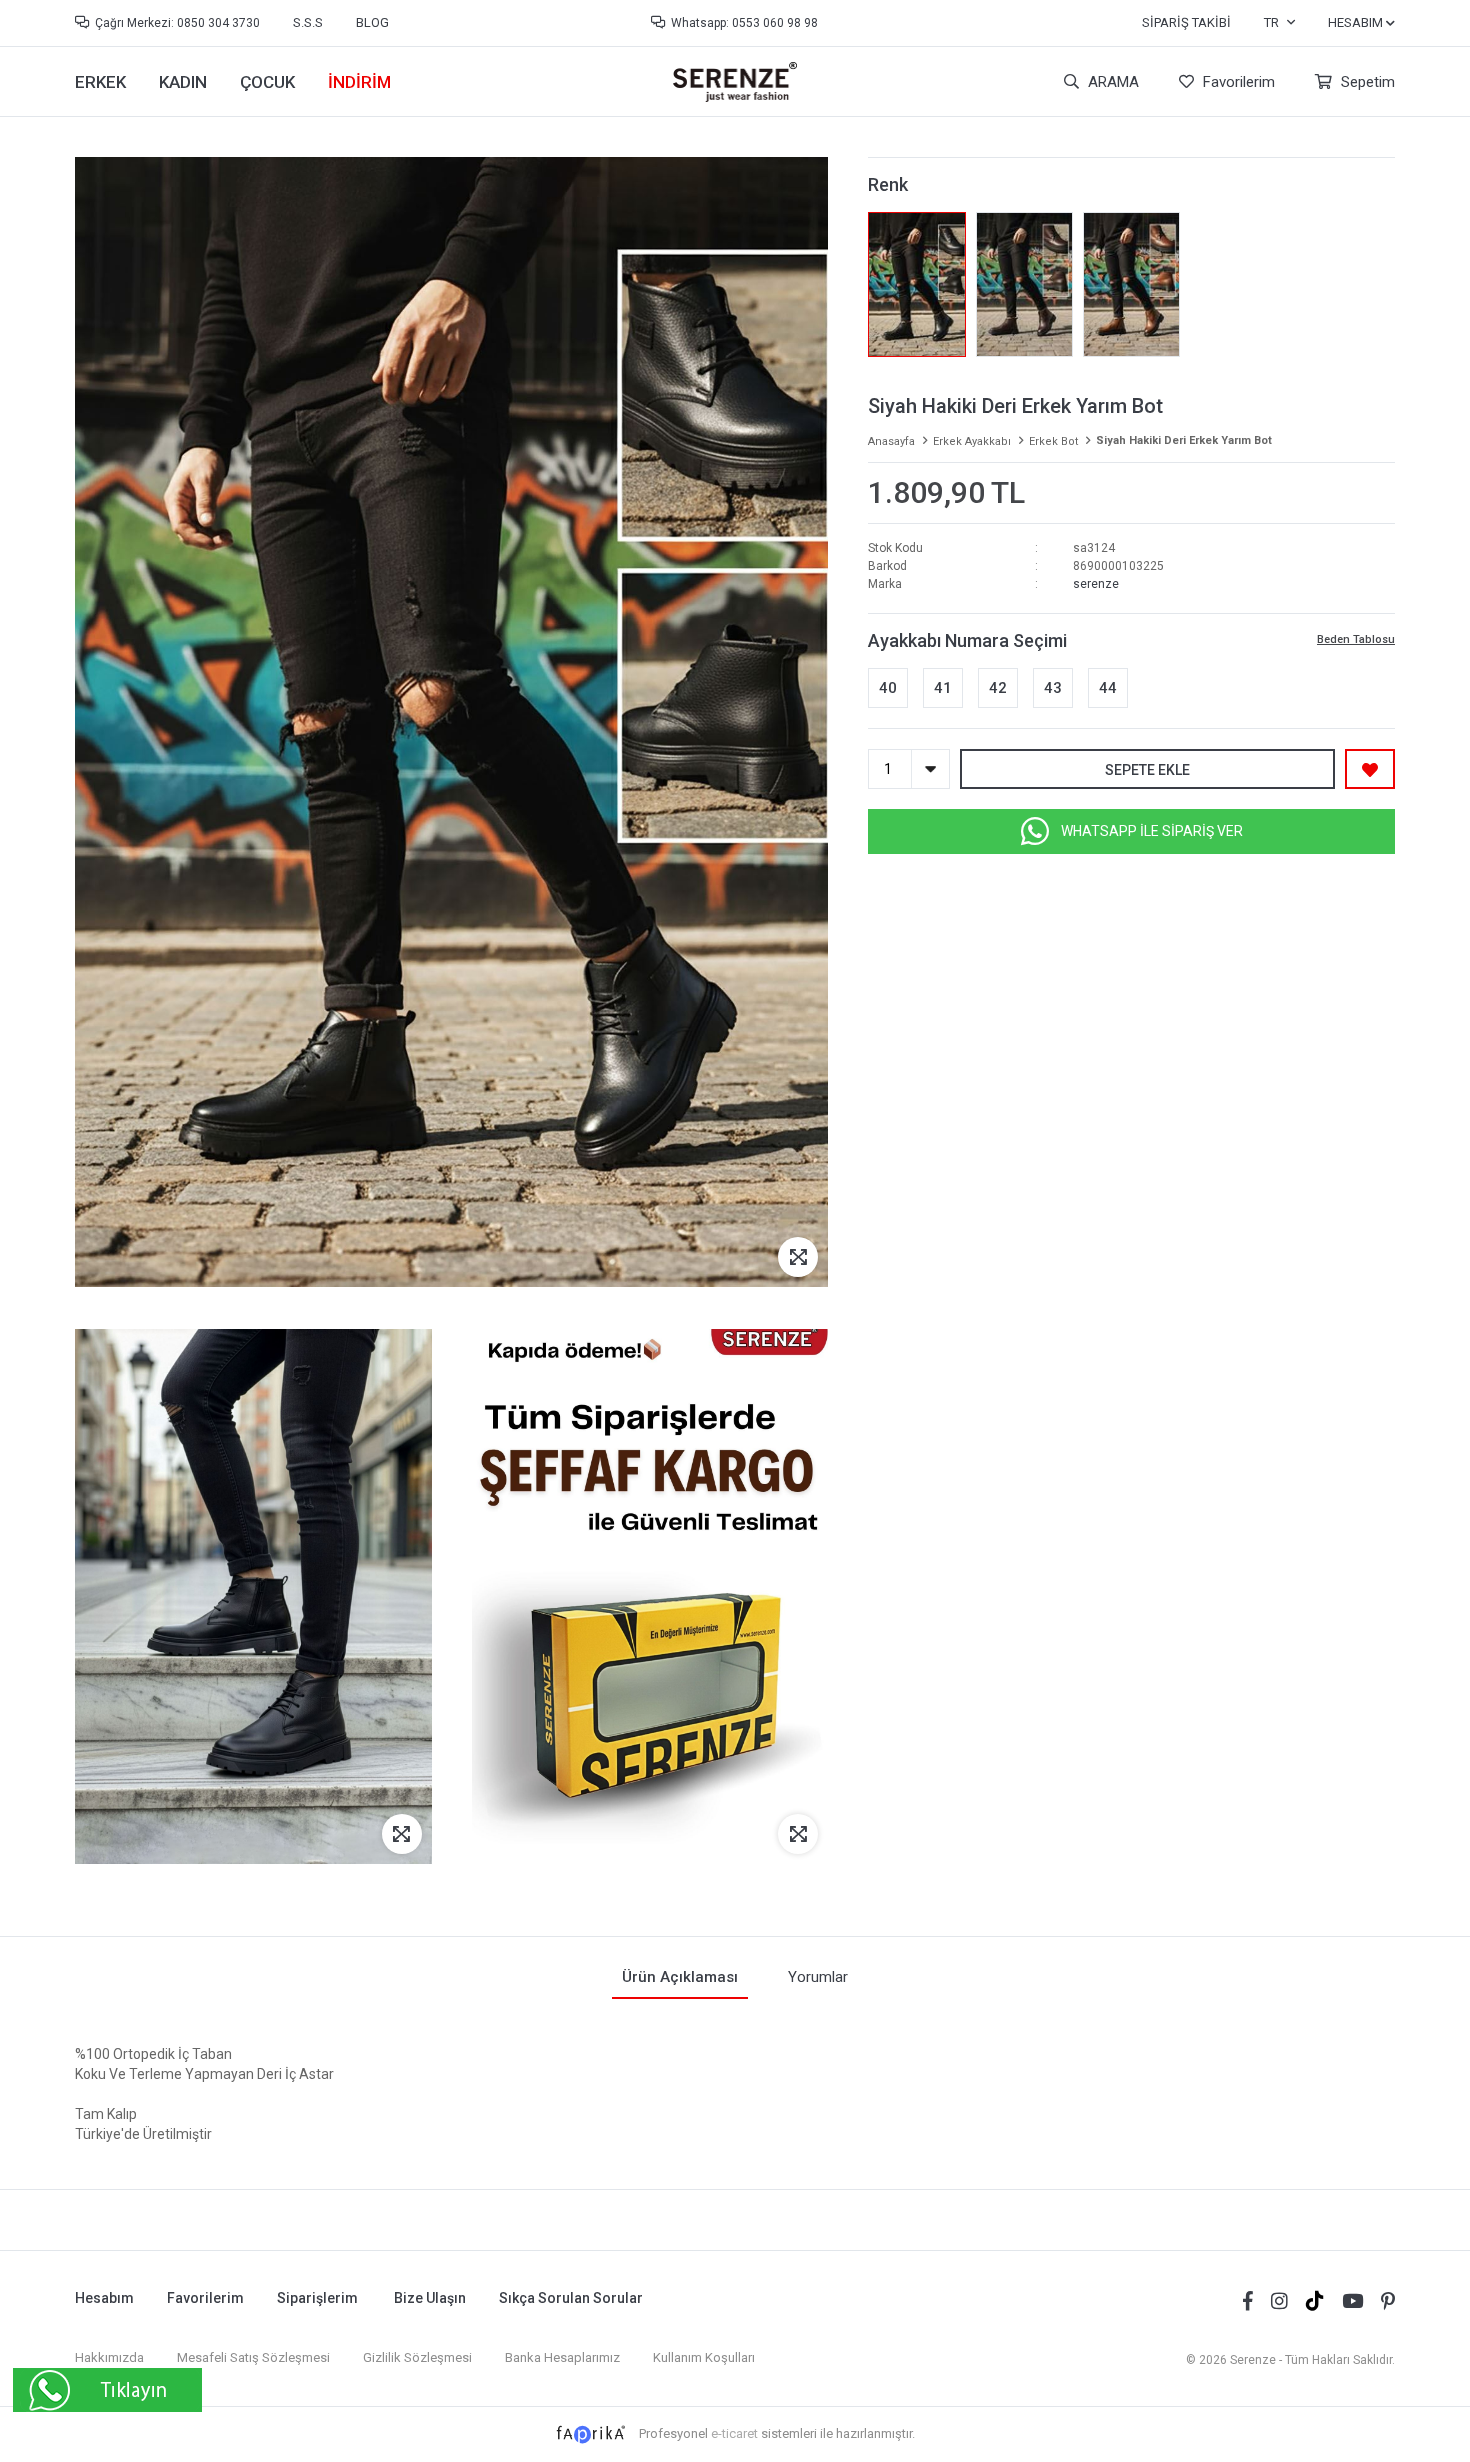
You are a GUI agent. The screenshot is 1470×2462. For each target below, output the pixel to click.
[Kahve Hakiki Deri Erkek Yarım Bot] (1024, 284)
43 (1053, 688)
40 (888, 688)
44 (1108, 688)
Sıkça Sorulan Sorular (571, 2298)
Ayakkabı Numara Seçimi (967, 640)
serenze (1096, 584)
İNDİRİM (359, 82)
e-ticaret (734, 2433)
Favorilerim (1237, 82)
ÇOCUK (267, 82)
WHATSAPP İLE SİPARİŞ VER (1152, 831)
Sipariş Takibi (1186, 22)
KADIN (183, 82)
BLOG (372, 22)
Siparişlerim (317, 2298)
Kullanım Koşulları (704, 2357)
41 (943, 688)
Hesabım (104, 2298)
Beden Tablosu (1356, 639)
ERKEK (100, 82)
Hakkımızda (109, 2357)
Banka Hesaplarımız (562, 2357)
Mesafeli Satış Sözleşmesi (253, 2357)
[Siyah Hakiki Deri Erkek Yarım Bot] (916, 284)
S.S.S (308, 22)
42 (998, 688)
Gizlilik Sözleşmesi (417, 2357)
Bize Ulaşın (430, 2298)
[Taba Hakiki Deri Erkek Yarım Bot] (1131, 284)
